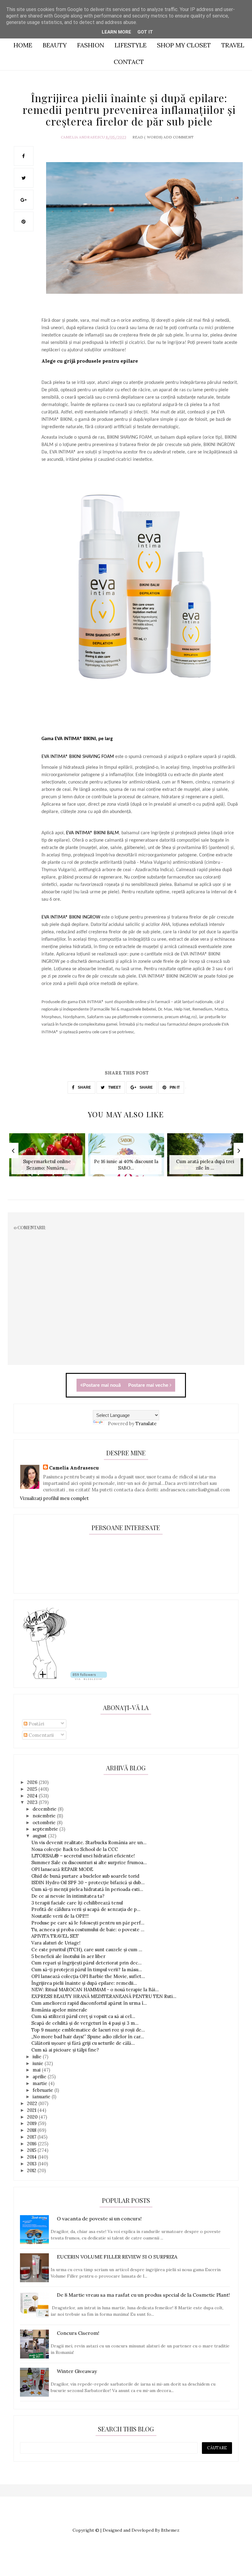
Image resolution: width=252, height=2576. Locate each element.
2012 (32, 2170)
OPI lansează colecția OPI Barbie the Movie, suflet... (88, 1976)
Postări (36, 1724)
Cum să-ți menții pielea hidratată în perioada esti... (87, 1889)
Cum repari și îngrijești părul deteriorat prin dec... (87, 1963)
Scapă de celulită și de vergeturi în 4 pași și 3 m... (85, 2023)
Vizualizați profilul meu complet (54, 1498)
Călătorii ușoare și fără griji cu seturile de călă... (83, 2043)
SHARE (84, 1087)
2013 (32, 2164)
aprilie (40, 2077)
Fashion (91, 45)
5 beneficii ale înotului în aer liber (68, 1956)
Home (23, 45)
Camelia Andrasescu (83, 137)
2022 (33, 2103)
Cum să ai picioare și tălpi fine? (65, 2050)
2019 (32, 2123)
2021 (32, 2110)
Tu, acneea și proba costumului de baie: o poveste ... (88, 1930)
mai (37, 2070)
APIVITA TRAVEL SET (55, 1936)
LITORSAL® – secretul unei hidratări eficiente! (83, 1856)
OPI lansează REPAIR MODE (62, 1869)
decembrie (45, 1809)
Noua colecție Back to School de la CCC (75, 1849)
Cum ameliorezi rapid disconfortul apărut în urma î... (89, 2003)
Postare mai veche (149, 1385)
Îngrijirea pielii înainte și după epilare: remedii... (84, 1983)
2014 (32, 2157)
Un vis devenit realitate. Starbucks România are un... (89, 1842)
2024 (33, 1796)
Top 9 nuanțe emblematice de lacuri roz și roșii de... (88, 2030)
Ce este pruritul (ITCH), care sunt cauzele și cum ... (87, 1950)
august (40, 1836)
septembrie (46, 1829)
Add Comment (179, 137)
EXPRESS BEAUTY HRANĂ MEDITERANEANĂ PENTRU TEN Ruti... (104, 1996)
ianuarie (42, 2097)
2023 (33, 1802)
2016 (32, 2144)
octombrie (45, 1822)
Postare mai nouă (102, 1385)
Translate (146, 1424)
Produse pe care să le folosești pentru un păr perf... (88, 1923)
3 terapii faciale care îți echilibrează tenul (77, 1903)
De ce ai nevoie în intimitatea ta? (68, 1896)
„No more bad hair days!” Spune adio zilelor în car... (88, 2037)
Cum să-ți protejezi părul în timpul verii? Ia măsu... (87, 1970)
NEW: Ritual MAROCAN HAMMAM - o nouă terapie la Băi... (95, 1990)
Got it (145, 32)
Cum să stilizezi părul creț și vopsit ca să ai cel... (83, 2016)
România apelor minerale (59, 2010)
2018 (32, 2130)
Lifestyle (131, 45)
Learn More (116, 32)
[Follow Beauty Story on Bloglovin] (45, 1678)
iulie (38, 2057)
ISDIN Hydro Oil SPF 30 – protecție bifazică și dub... (88, 1882)
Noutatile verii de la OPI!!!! (60, 1916)
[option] (47, 1158)
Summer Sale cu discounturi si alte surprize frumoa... (89, 1862)
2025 (33, 1789)
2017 (32, 2137)
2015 (32, 2150)
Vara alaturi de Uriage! (56, 1943)
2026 (33, 1782)
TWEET (114, 1087)
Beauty (55, 45)
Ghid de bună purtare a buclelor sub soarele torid (85, 1876)
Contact (129, 62)
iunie (39, 2063)
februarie (43, 2090)
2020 (33, 2117)
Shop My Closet (184, 45)
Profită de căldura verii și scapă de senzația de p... (86, 1909)
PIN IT (174, 1087)
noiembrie (45, 1816)
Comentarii (41, 1735)
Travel (233, 45)
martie (41, 2083)
